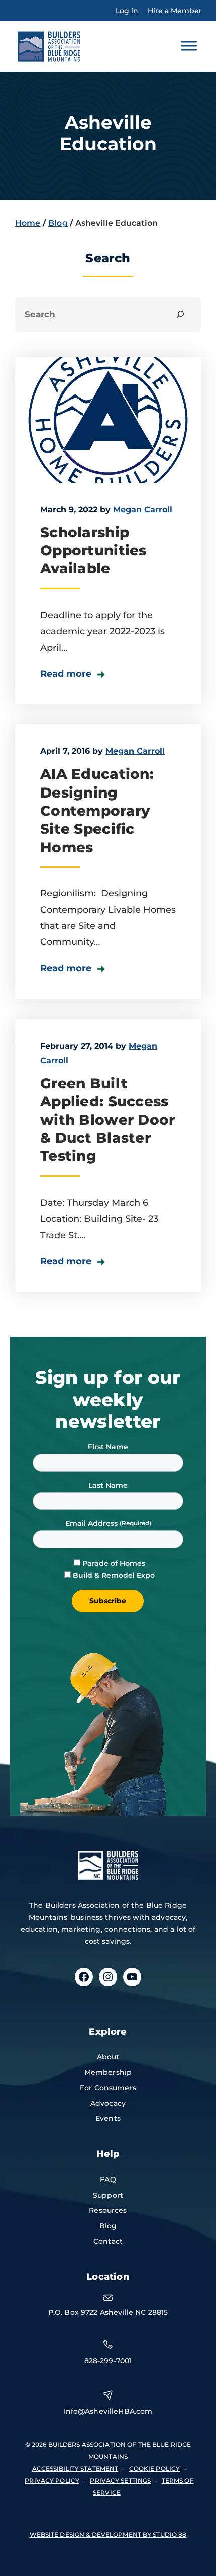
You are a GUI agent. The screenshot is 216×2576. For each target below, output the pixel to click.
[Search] (181, 315)
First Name (108, 1447)
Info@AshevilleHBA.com (108, 2411)
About (108, 2057)
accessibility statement (75, 2468)
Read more (67, 674)
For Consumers (108, 2088)
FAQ (108, 2179)
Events (108, 2118)
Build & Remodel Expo (114, 1575)
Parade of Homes (114, 1563)
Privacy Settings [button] (120, 2481)
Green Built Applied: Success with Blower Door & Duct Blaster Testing (107, 1120)
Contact (108, 2241)
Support (108, 2195)
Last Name (108, 1485)
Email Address (92, 1523)
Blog (58, 223)
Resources (108, 2210)
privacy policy (52, 2481)
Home (28, 223)
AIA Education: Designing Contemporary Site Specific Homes (97, 811)
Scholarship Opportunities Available (93, 551)
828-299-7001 (108, 2361)
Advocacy (108, 2103)
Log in (127, 11)
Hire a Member (175, 11)
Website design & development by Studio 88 (108, 2535)
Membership (108, 2072)
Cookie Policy (155, 2468)
